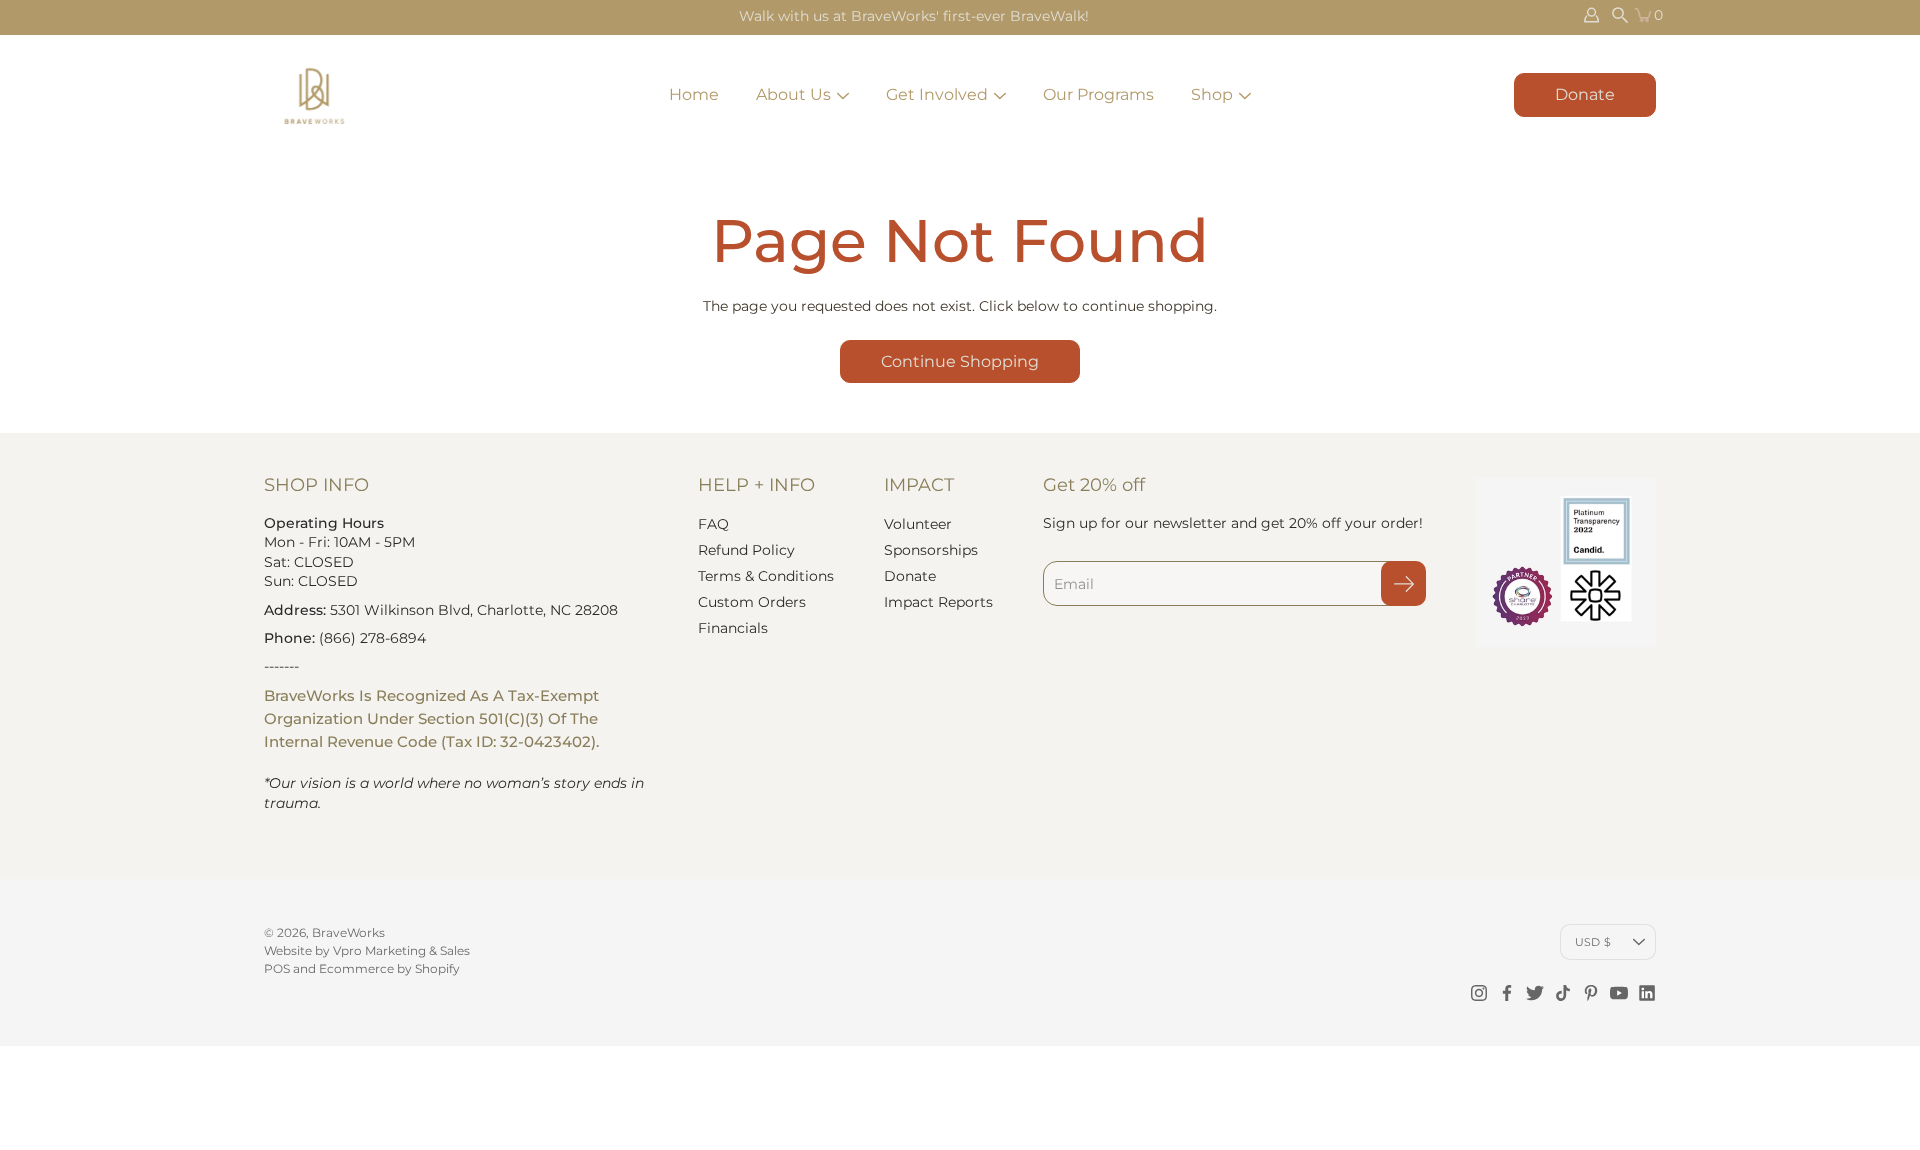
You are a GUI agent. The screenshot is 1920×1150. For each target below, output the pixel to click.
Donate (1585, 94)
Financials (733, 628)
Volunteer (918, 524)
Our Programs (1098, 94)
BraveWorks (348, 932)
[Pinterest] (1591, 993)
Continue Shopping (960, 361)
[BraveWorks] (314, 95)
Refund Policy (746, 550)
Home (694, 94)
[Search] (1620, 15)
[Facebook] (1507, 993)
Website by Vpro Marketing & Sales (367, 950)
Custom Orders (752, 602)
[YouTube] (1619, 993)
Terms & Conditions (766, 576)
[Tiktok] (1563, 993)
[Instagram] (1479, 993)
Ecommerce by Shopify (389, 968)
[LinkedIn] (1647, 993)
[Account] (1592, 15)
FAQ (713, 524)
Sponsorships (931, 550)
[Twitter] (1535, 993)
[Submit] (1403, 583)
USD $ (1593, 942)
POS (277, 968)
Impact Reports (938, 602)
